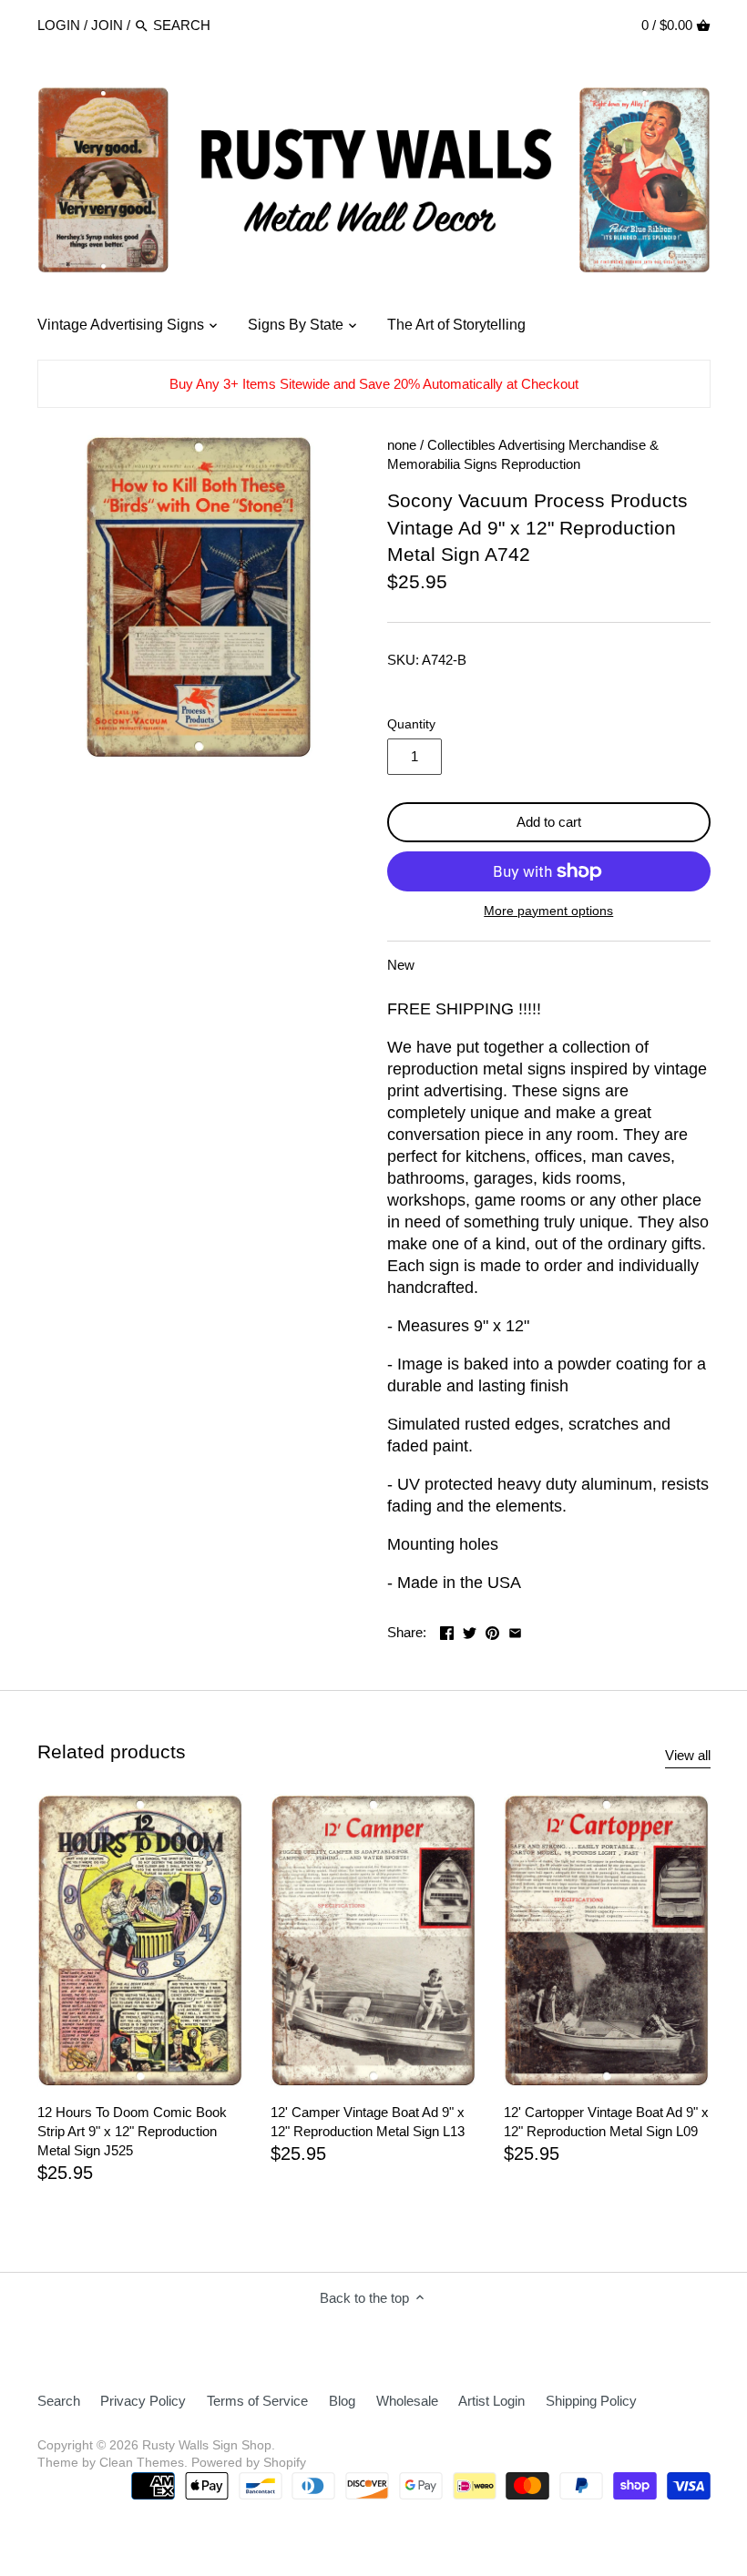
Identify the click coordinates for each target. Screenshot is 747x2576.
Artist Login (491, 2401)
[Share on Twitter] (470, 1630)
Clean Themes (142, 2463)
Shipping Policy (591, 2401)
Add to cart (549, 822)
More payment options (548, 911)
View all (688, 1755)
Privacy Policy (143, 2401)
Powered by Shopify (249, 2463)
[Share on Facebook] (447, 1630)
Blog (342, 2401)
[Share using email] (515, 1630)
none (402, 445)
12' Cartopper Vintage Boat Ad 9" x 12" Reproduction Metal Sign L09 (606, 2122)
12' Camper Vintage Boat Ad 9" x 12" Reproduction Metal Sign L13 (368, 2122)
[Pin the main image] (492, 1630)
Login (59, 25)
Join (107, 25)
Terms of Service (257, 2401)
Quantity (411, 724)
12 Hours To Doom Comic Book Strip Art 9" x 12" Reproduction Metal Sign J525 (132, 2131)
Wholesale (407, 2401)
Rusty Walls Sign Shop (207, 2445)
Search (59, 2401)
